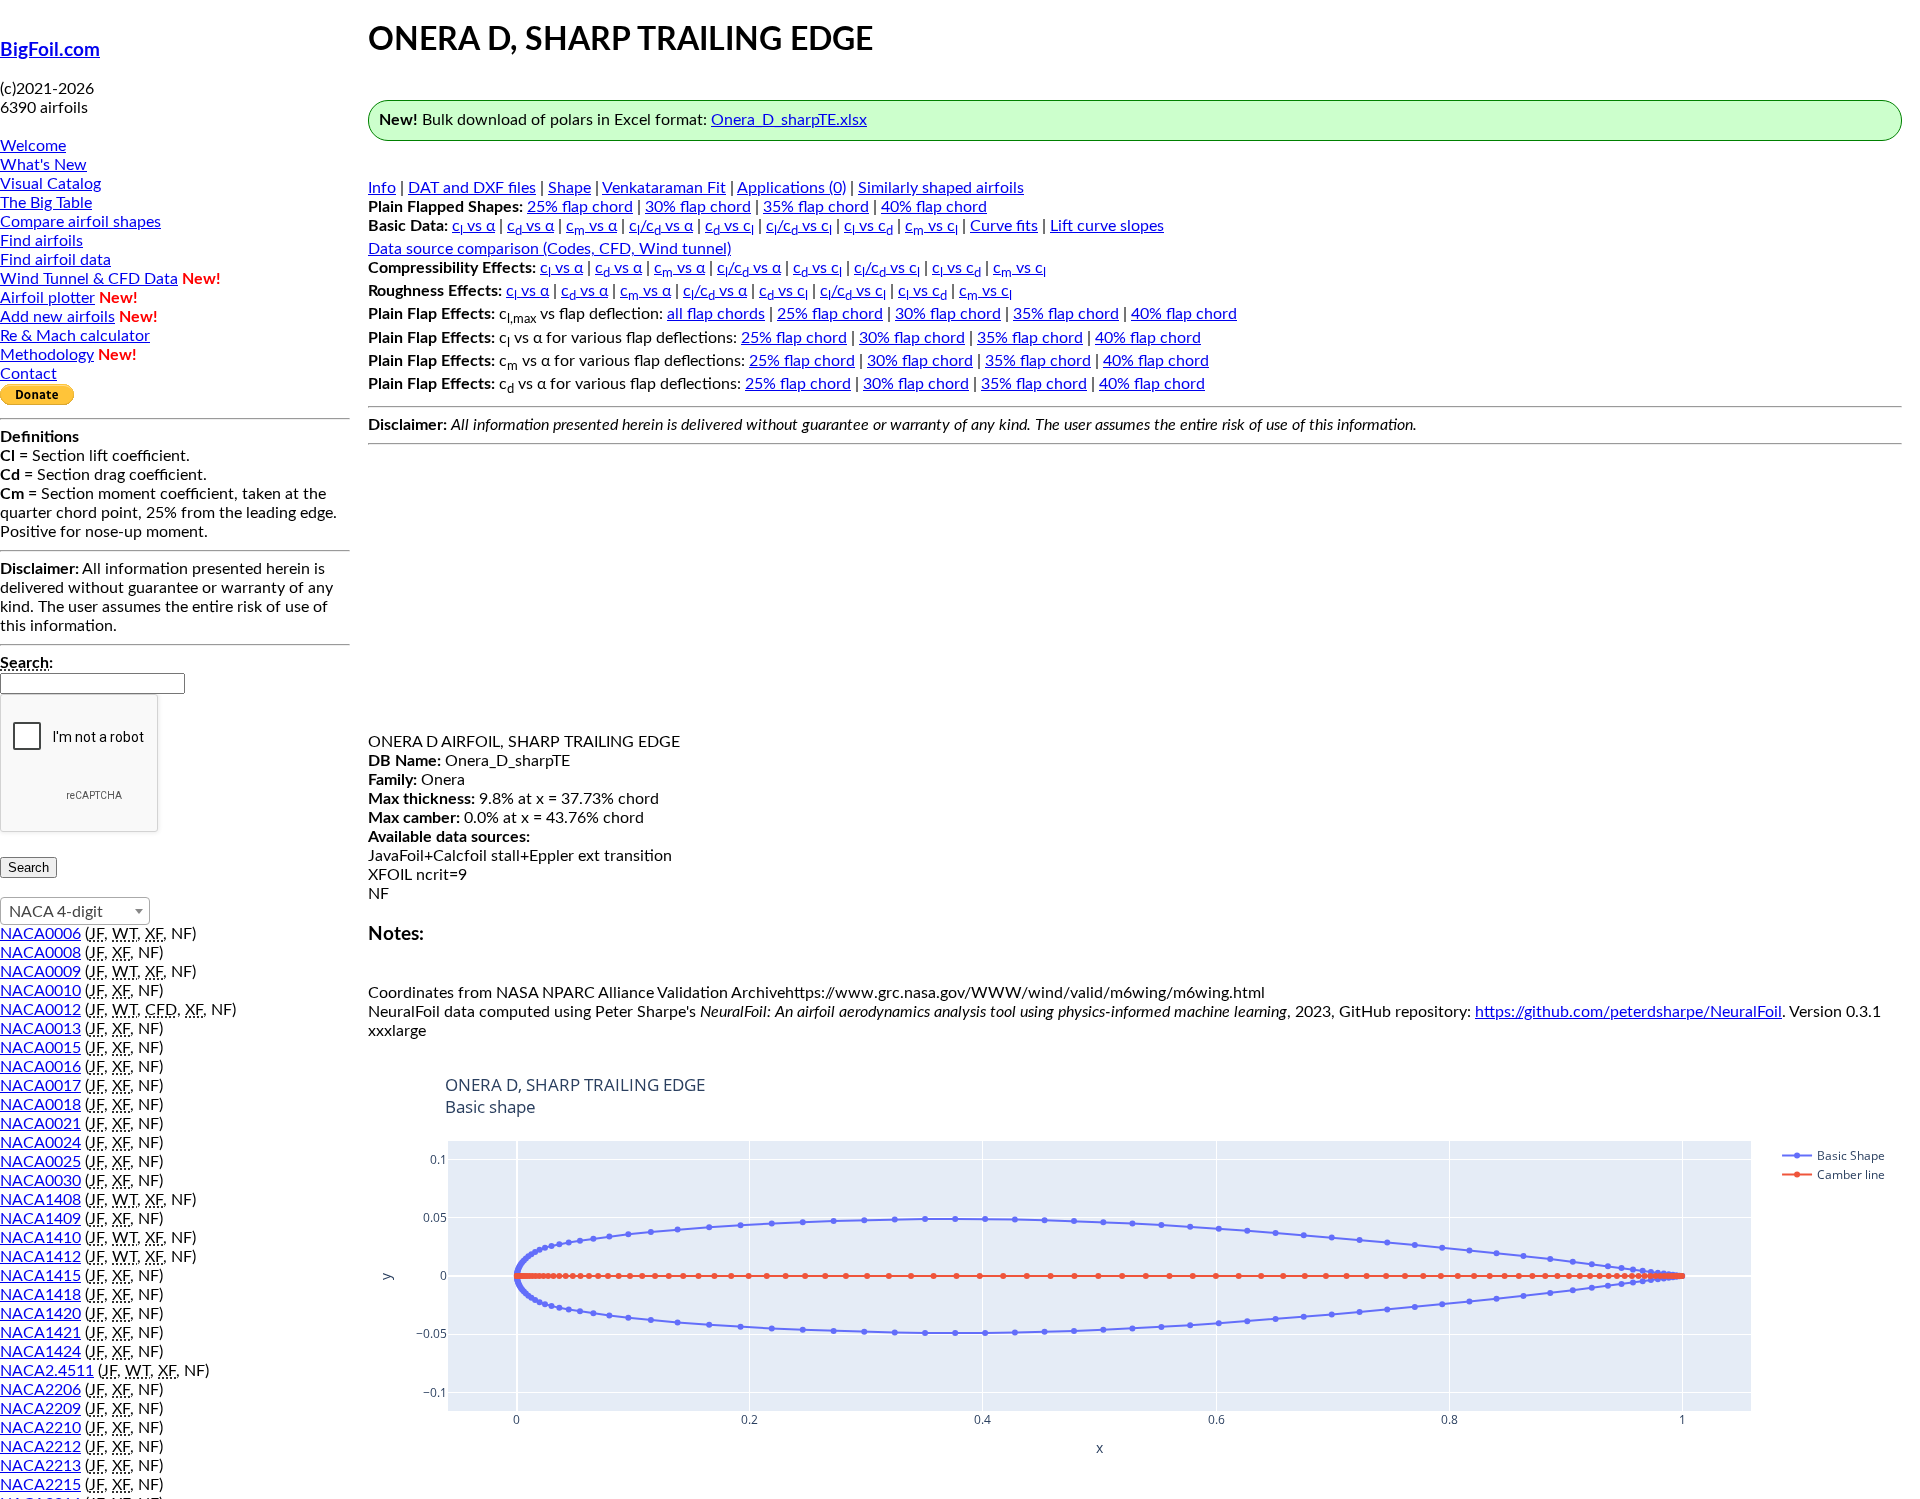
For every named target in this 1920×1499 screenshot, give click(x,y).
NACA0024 (40, 1143)
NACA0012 (40, 1010)
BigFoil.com (50, 50)
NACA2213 (40, 1466)
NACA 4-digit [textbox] (56, 912)
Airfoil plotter (47, 298)
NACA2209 (40, 1409)
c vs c (729, 226)
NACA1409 (40, 1219)
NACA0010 (40, 991)
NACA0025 (40, 1162)
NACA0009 (40, 972)
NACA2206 (40, 1390)
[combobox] (75, 911)
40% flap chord (934, 207)
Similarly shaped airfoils (941, 188)
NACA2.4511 (47, 1371)
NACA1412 (40, 1257)
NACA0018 (40, 1105)
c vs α (473, 226)
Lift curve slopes (1107, 226)
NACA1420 (40, 1314)
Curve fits (1004, 226)
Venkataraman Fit (664, 188)
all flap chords (716, 314)
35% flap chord (816, 207)
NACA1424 (40, 1352)
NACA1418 (40, 1295)
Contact (28, 374)
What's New (43, 165)
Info (382, 188)
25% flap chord (580, 207)
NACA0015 (40, 1048)
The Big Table (46, 203)
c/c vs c (799, 226)
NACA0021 (40, 1124)
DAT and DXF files (472, 188)
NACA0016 (40, 1067)
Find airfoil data (55, 260)
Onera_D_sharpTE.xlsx (789, 120)
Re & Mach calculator (75, 336)
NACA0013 (40, 1029)
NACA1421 (40, 1333)
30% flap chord (698, 207)
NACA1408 (40, 1200)
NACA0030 (40, 1181)
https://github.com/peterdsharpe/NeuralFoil (1628, 1012)
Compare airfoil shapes (80, 222)
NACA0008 (40, 953)
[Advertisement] (1135, 593)
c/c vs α (661, 226)
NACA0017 (40, 1086)
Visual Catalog (50, 184)
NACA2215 (40, 1485)
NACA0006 (40, 934)
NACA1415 (40, 1276)
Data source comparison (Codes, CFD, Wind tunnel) (549, 249)
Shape (569, 188)
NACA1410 (40, 1238)
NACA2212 (40, 1447)
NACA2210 (40, 1428)
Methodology (47, 355)
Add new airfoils (57, 317)
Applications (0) (791, 188)
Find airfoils (41, 241)
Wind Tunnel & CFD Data (89, 279)
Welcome (33, 146)
